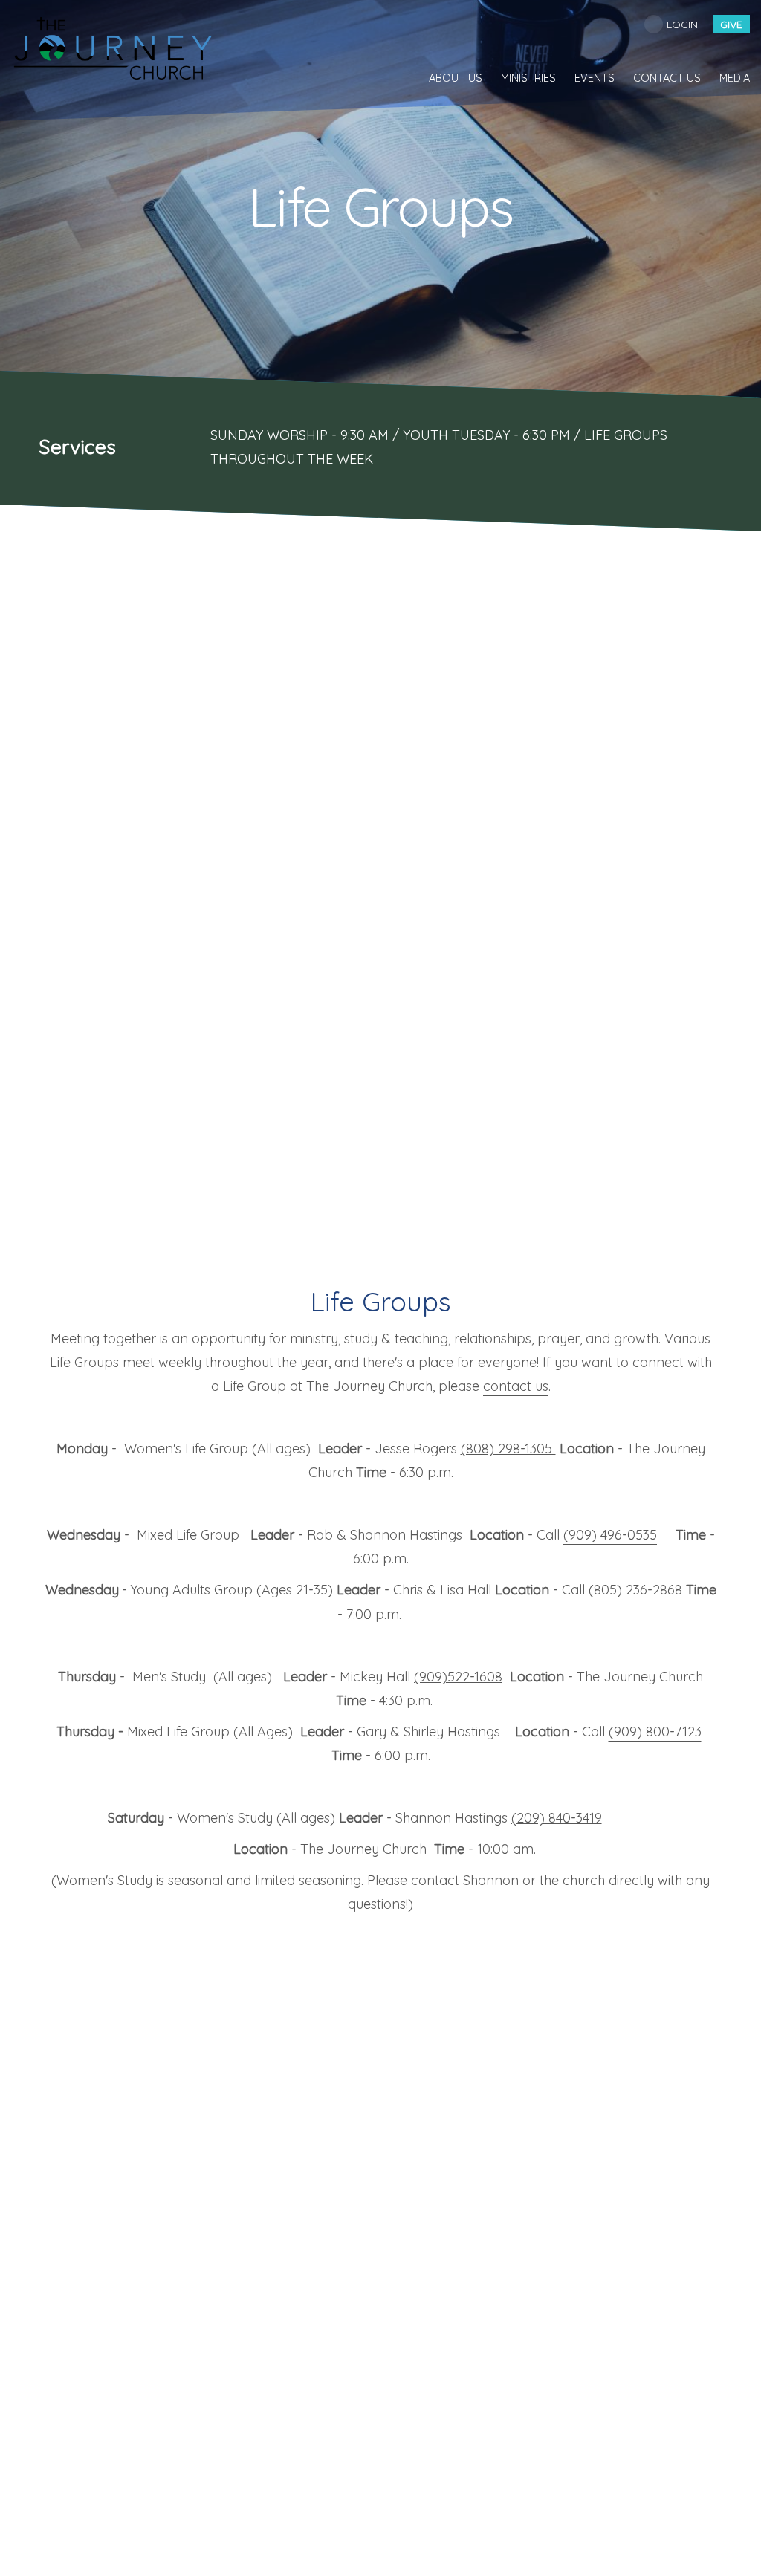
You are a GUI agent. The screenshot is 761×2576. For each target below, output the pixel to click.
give (731, 25)
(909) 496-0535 (610, 1535)
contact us (516, 1386)
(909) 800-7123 (655, 1732)
